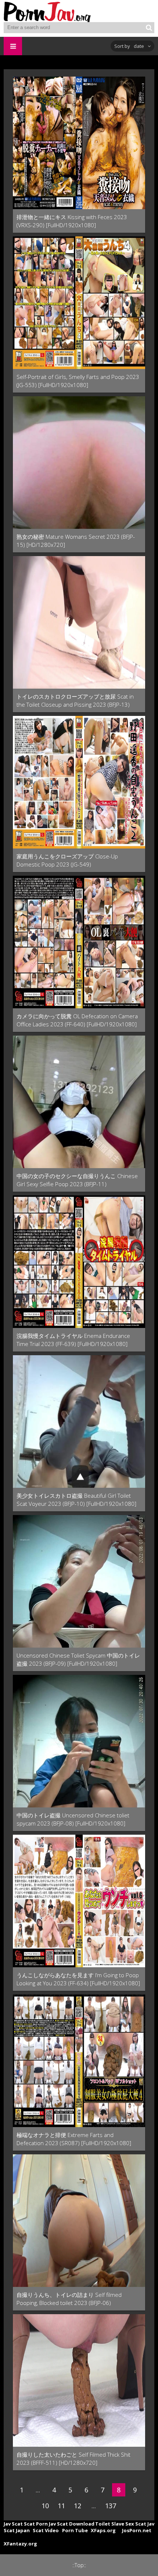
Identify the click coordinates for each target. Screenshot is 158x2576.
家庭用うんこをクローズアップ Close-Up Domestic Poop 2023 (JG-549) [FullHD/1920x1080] (67, 860)
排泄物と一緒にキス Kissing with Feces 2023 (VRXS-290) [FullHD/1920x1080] (72, 221)
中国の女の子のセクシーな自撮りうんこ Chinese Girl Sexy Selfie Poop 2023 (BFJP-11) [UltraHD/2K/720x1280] (77, 1180)
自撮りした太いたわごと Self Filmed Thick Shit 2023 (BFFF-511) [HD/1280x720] (73, 2459)
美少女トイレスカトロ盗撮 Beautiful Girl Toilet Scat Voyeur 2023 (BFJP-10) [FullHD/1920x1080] (76, 1500)
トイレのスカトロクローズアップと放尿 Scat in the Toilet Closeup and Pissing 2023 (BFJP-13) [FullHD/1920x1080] (75, 701)
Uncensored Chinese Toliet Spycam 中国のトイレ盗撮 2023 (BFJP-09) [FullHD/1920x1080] (78, 1659)
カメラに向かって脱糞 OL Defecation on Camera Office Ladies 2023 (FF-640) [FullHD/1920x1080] (77, 1020)
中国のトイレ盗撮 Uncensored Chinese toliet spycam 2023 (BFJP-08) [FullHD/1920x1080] (73, 1819)
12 (78, 2506)
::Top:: (79, 2565)
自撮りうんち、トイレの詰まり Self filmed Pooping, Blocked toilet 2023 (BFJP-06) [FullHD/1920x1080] (69, 2299)
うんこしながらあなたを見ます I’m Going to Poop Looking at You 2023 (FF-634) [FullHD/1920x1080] (78, 1979)
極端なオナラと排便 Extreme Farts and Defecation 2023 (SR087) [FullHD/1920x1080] (74, 2139)
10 (45, 2506)
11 (61, 2506)
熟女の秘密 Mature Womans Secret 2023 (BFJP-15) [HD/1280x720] (76, 541)
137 (111, 2506)
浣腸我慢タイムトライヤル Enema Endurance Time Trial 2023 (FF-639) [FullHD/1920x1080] (73, 1340)
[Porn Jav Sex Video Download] (48, 11)
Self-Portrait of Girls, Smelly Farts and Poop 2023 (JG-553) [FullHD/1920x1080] (78, 381)
